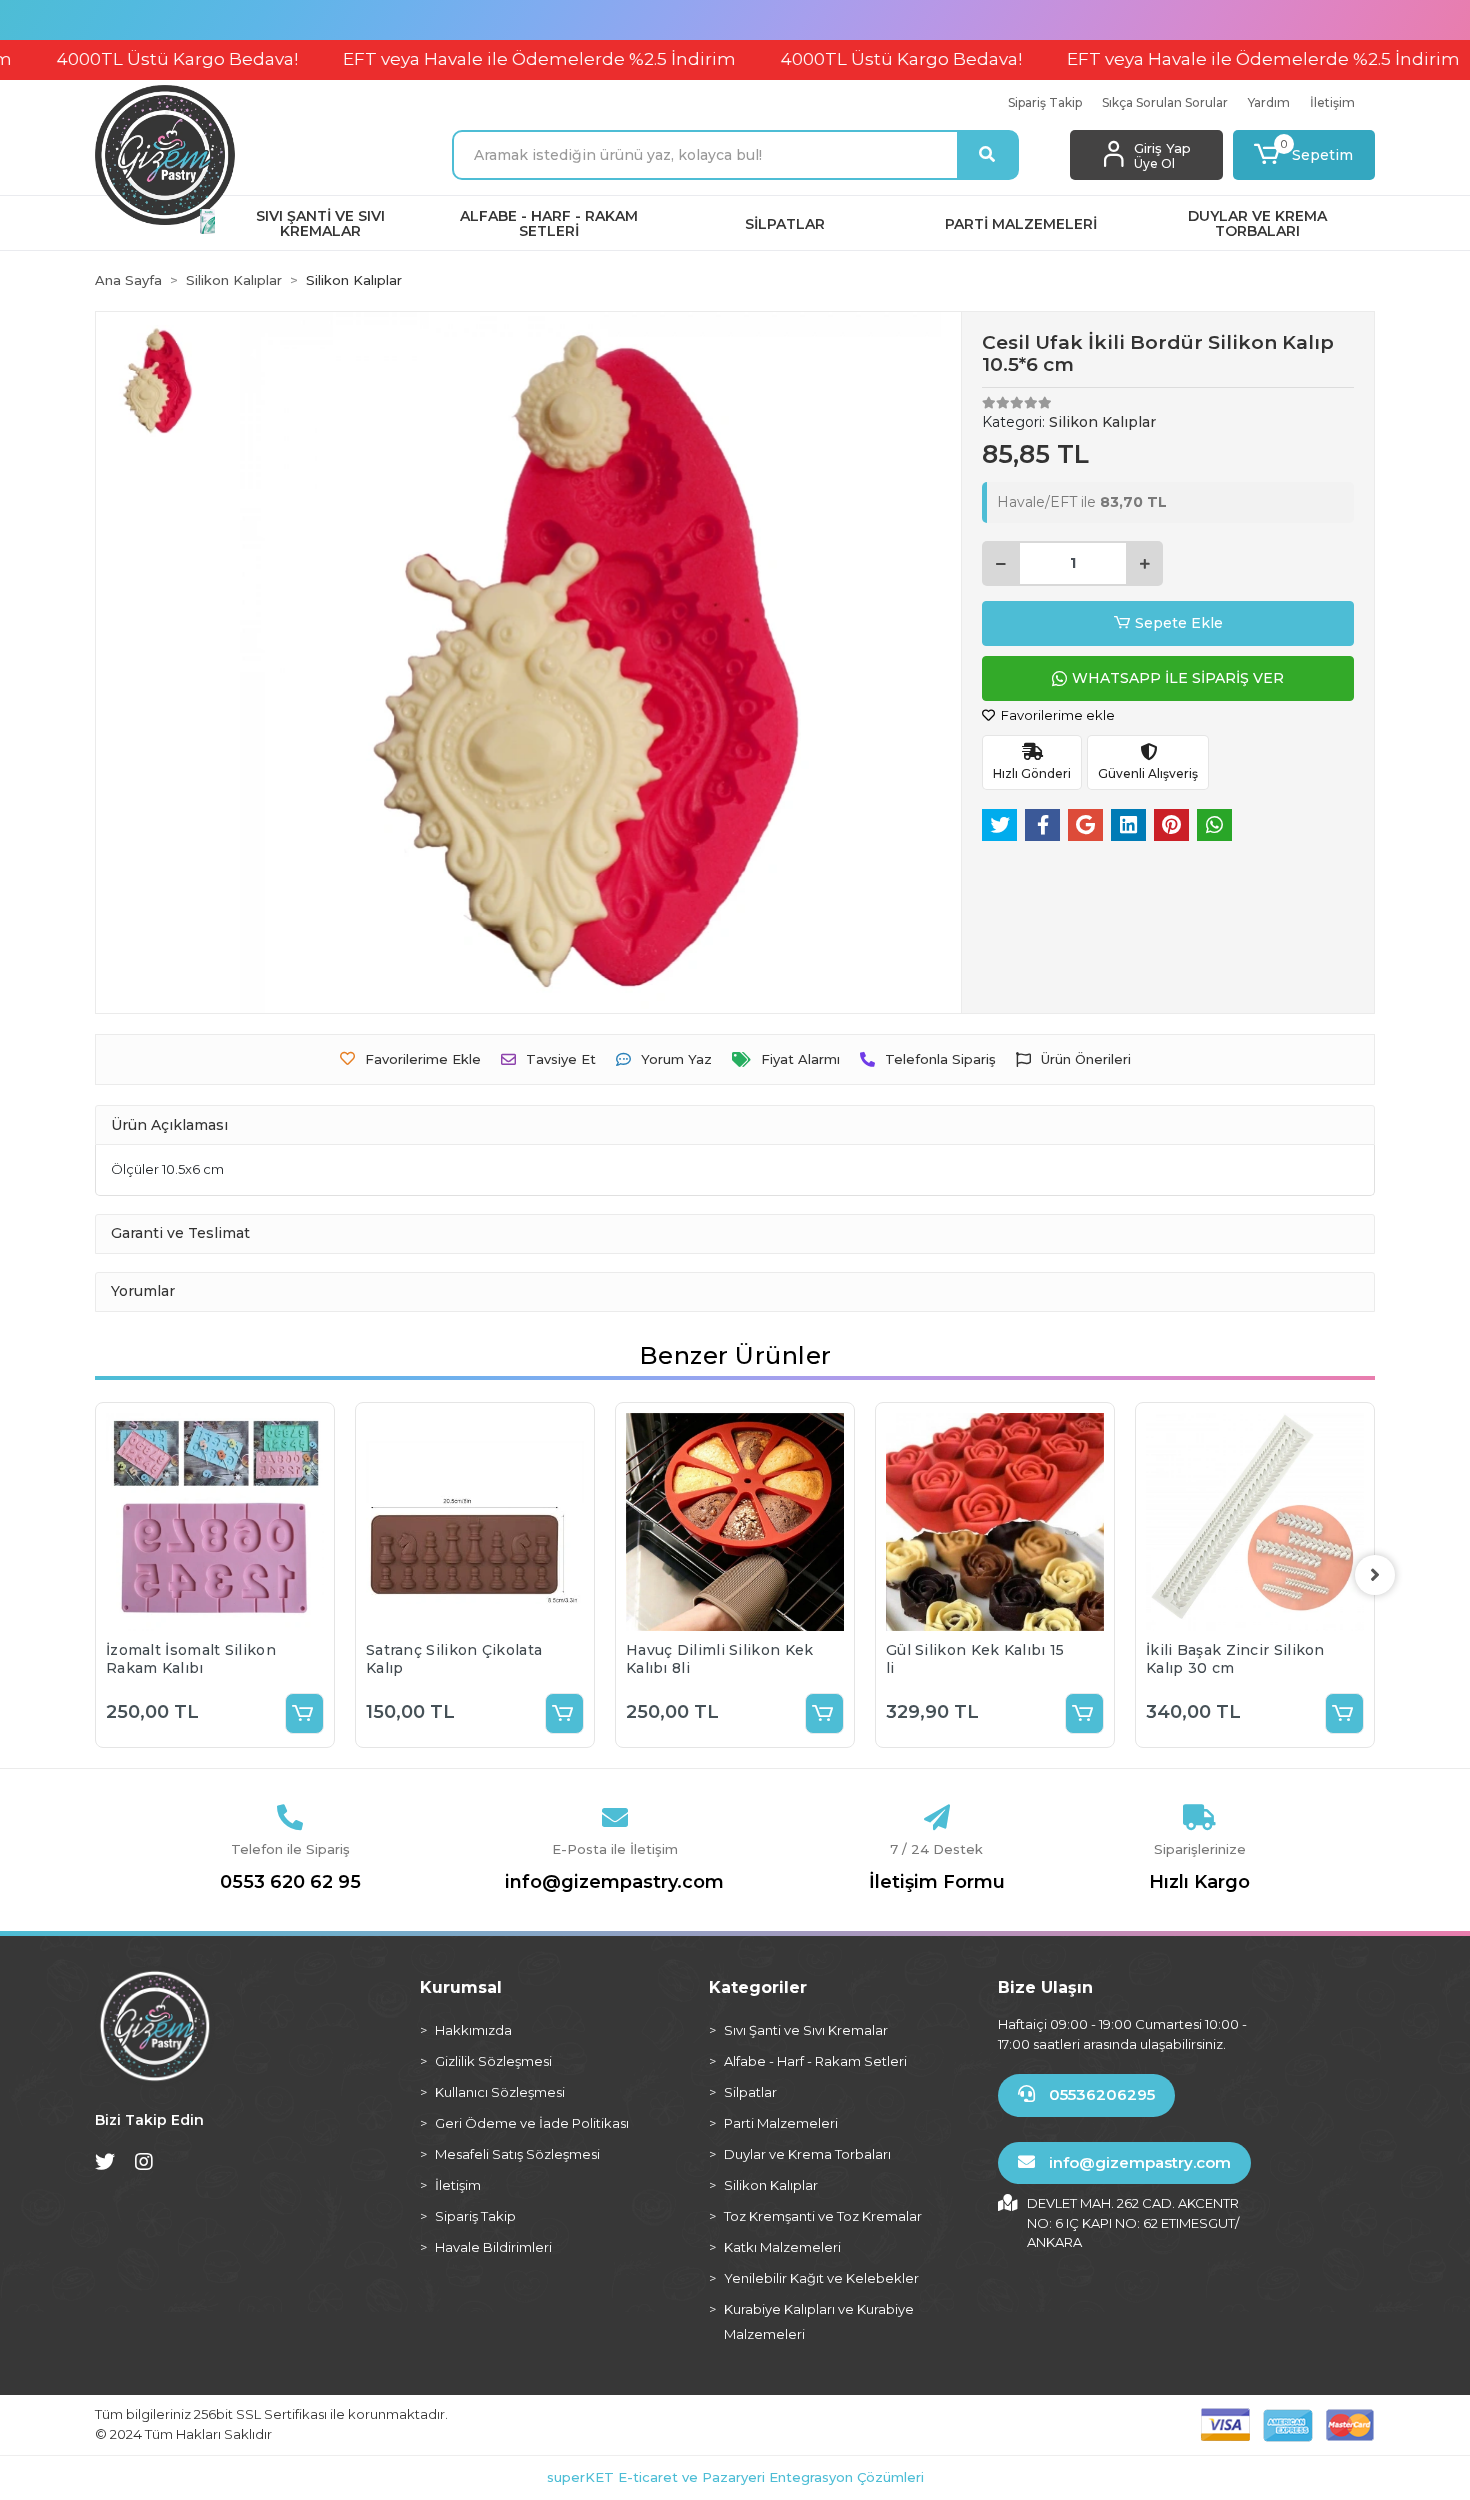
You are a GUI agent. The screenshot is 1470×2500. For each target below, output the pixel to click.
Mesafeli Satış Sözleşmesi (517, 2154)
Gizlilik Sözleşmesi (493, 2061)
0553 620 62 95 (290, 1882)
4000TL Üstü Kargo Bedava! (824, 59)
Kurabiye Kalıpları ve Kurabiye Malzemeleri (819, 2321)
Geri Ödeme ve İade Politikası (532, 2123)
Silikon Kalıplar (771, 2185)
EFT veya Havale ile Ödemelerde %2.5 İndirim (462, 59)
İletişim (1332, 102)
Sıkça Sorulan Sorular (1165, 102)
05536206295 (1100, 2094)
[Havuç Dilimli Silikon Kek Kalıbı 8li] (735, 1522)
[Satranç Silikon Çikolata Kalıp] (475, 1522)
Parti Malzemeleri (781, 2123)
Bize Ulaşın (1045, 1987)
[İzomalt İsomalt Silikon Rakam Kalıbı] (215, 1522)
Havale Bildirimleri (493, 2247)
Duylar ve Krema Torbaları (807, 2154)
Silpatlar (750, 2092)
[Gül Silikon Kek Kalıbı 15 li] (995, 1522)
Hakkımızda (473, 2030)
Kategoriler (758, 1987)
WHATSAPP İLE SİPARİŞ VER (1178, 678)
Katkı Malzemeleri (782, 2247)
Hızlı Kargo (1199, 1882)
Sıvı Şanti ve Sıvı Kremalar (806, 2030)
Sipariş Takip (1045, 102)
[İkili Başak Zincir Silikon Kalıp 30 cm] (1255, 1522)
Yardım (1269, 102)
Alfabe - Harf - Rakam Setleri (815, 2061)
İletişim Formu (937, 1882)
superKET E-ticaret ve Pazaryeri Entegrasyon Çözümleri (735, 2477)
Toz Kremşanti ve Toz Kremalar (823, 2216)
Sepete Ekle (1179, 623)
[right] (1375, 1575)
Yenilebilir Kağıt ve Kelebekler (821, 2278)
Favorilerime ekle (1056, 715)
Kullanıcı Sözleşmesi (500, 2092)
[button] (1304, 155)
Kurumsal (461, 1987)
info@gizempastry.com (614, 1882)
